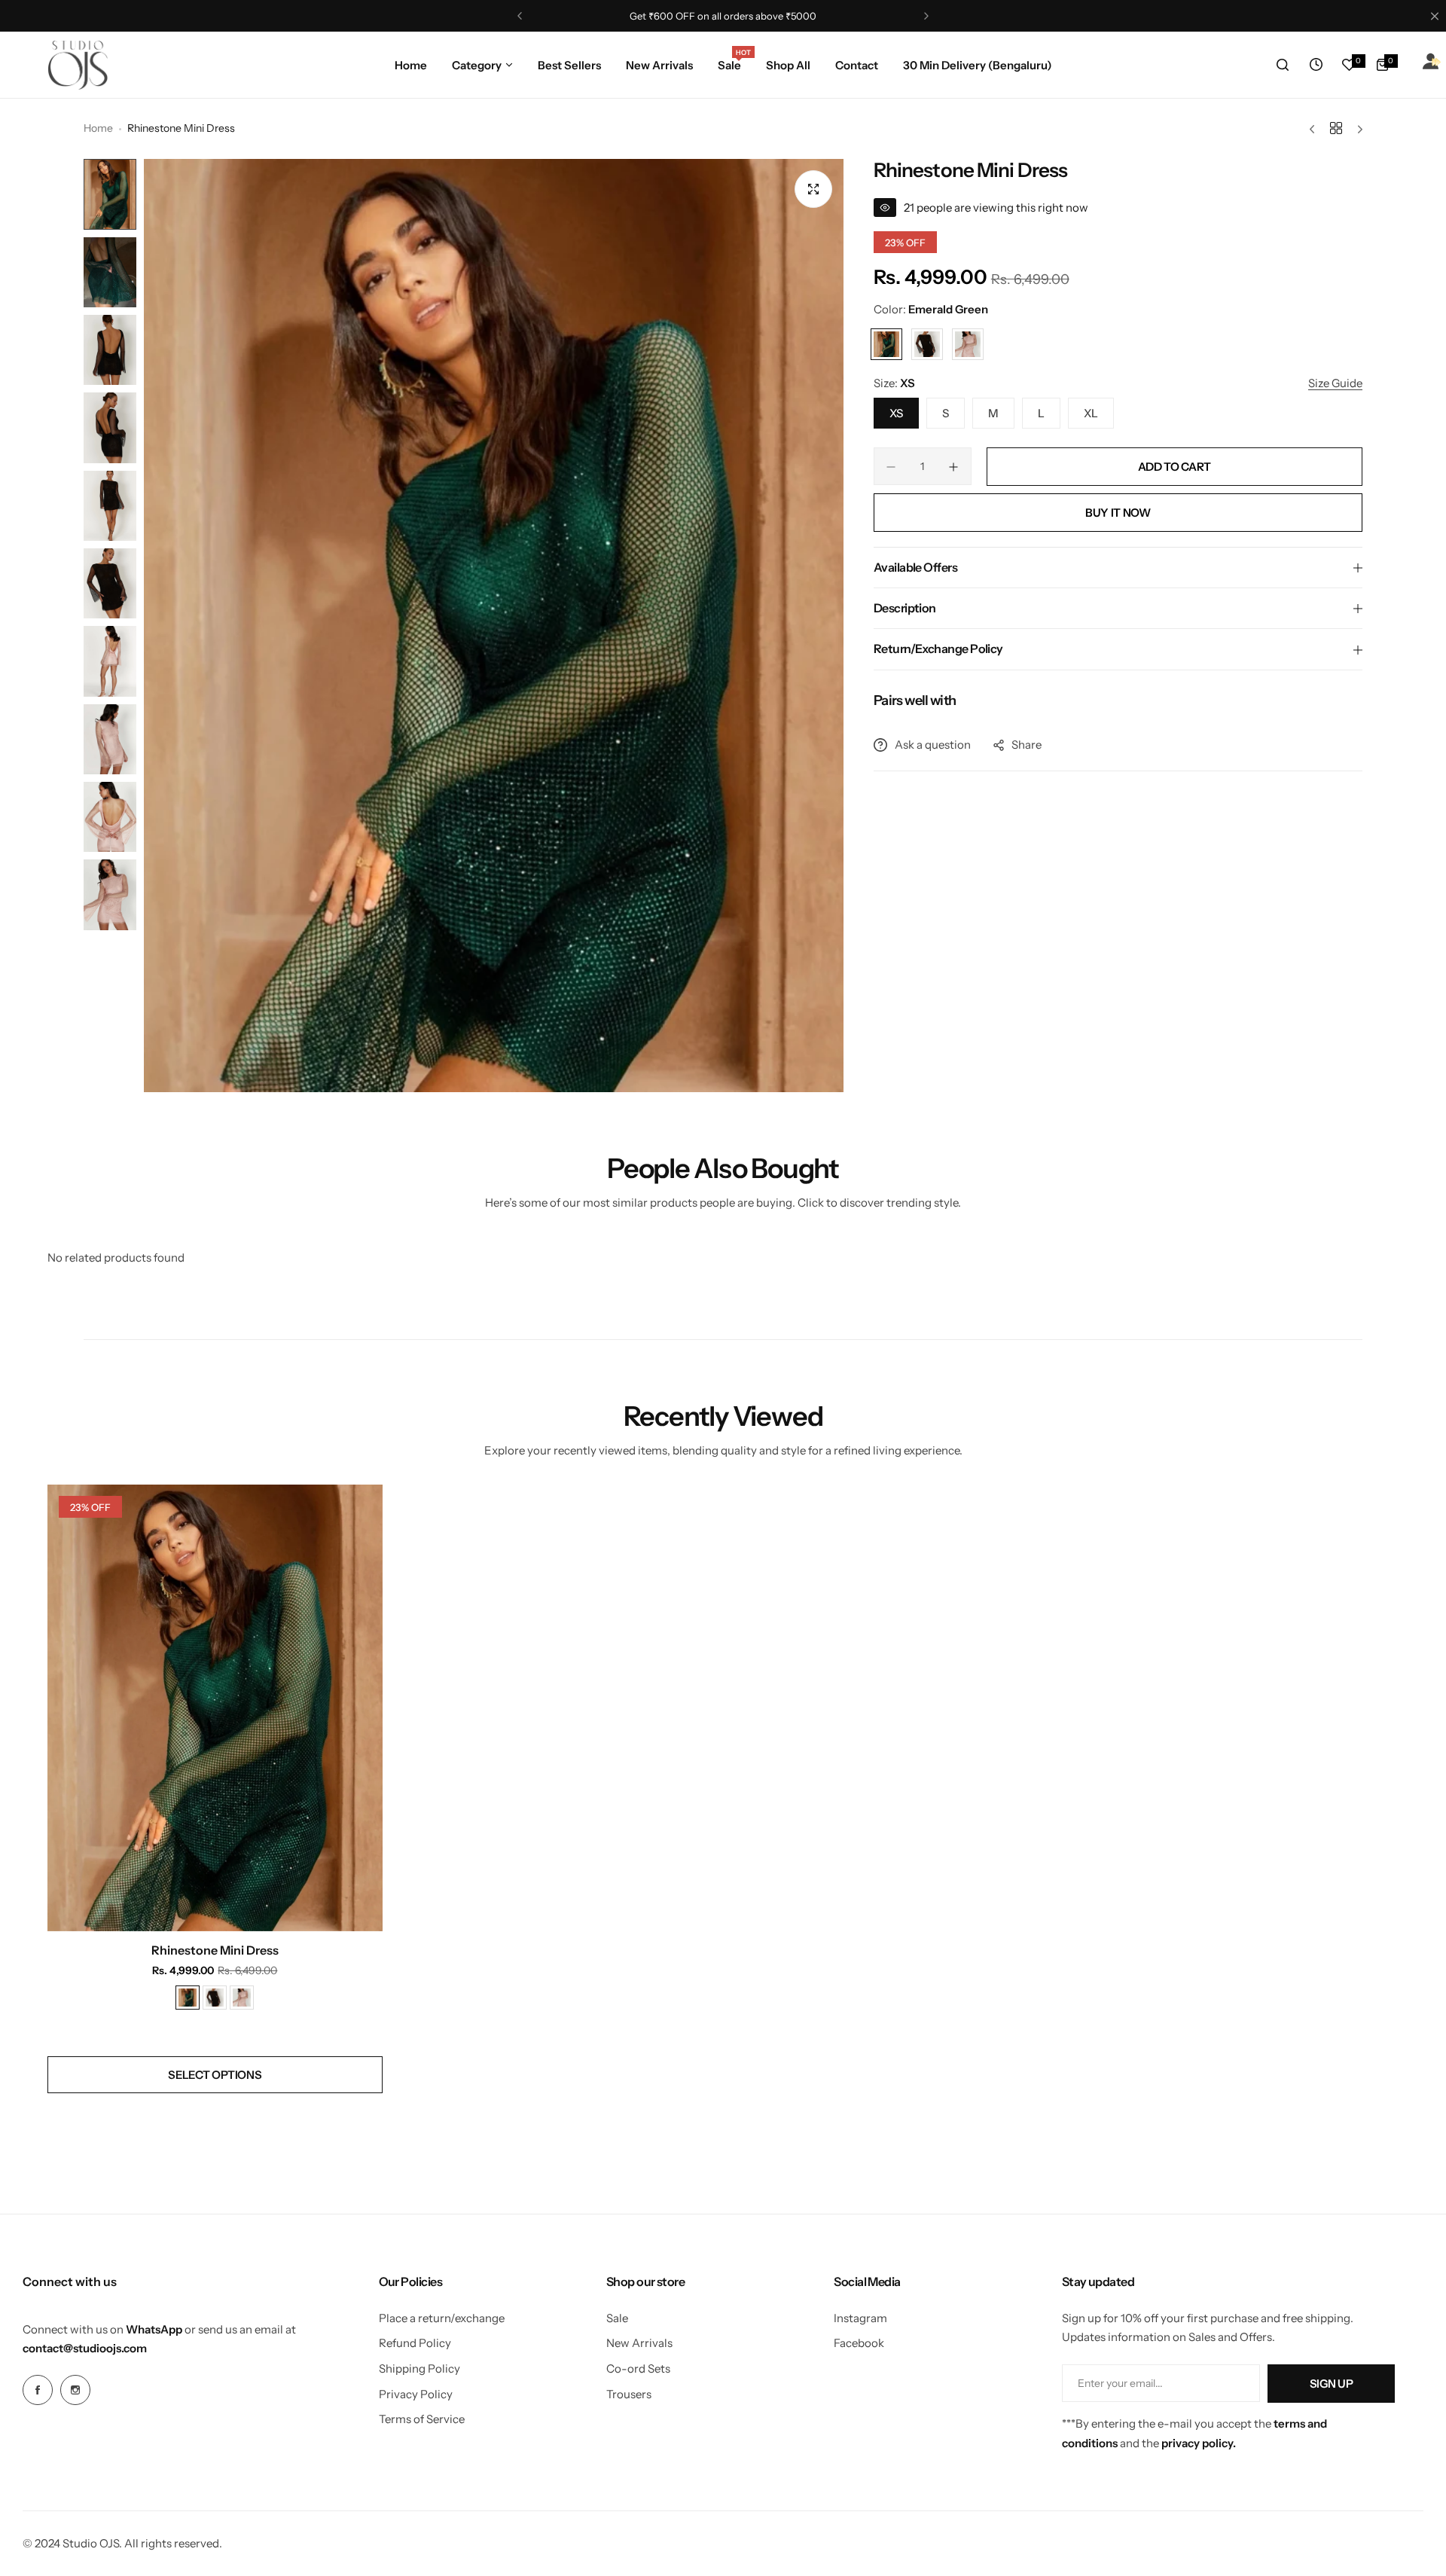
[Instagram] (75, 2390)
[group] (494, 626)
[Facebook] (38, 2390)
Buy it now (1118, 513)
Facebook (859, 2343)
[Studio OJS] (78, 65)
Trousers (629, 2394)
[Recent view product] (1316, 65)
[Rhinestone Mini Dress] (215, 1708)
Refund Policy (415, 2343)
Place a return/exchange (442, 2318)
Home (98, 128)
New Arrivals (639, 2343)
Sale (617, 2318)
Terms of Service (422, 2419)
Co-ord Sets (638, 2368)
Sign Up (1331, 2384)
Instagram (860, 2318)
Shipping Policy (419, 2368)
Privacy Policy (416, 2394)
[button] (520, 16)
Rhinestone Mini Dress (215, 1950)
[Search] (1283, 65)
